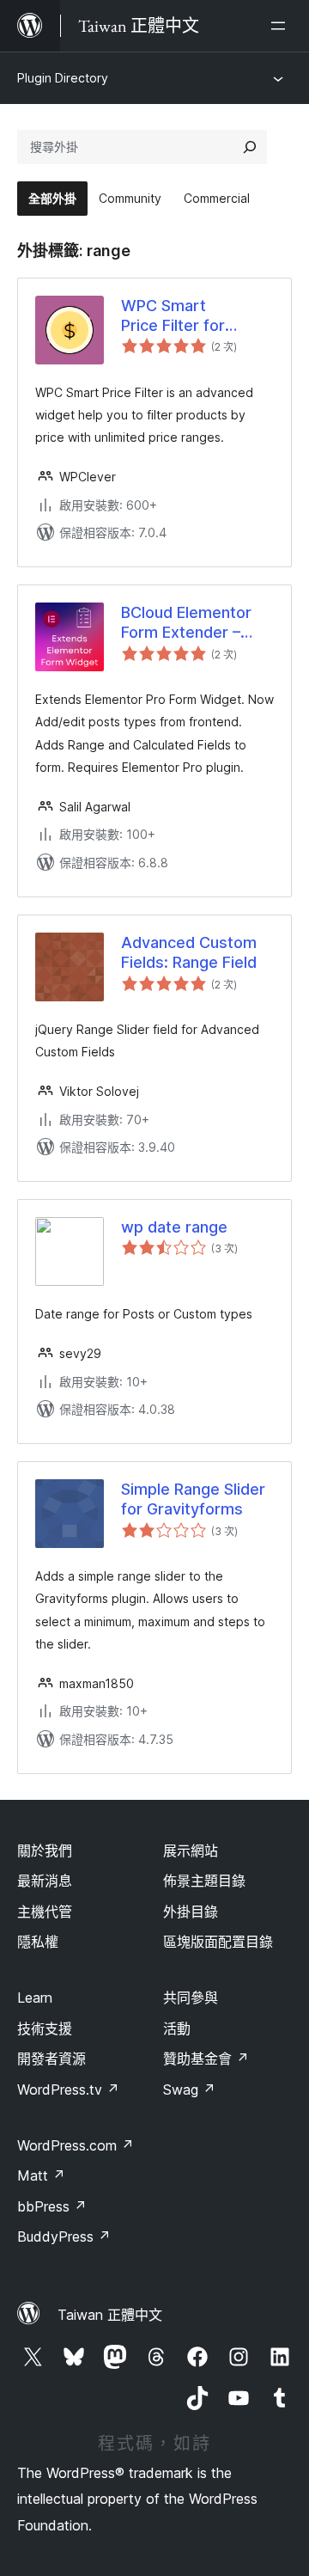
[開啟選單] (282, 26)
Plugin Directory (63, 78)
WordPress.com (76, 2145)
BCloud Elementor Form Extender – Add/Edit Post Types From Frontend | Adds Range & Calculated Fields (197, 623)
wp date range (174, 1227)
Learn (35, 1998)
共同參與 (191, 1998)
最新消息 (45, 1881)
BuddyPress (64, 2236)
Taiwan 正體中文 (110, 2315)
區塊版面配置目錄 (218, 1942)
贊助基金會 (206, 2059)
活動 (177, 2028)
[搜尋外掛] (250, 147)
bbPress (52, 2206)
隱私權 (38, 1942)
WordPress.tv (68, 2090)
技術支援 (45, 2028)
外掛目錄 (191, 1912)
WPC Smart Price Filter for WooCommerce (179, 316)
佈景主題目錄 (204, 1881)
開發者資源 (51, 2059)
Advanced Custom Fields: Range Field (189, 952)
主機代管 (45, 1912)
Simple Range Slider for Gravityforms (193, 1499)
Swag (189, 2090)
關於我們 (45, 1851)
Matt (41, 2175)
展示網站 (191, 1851)
